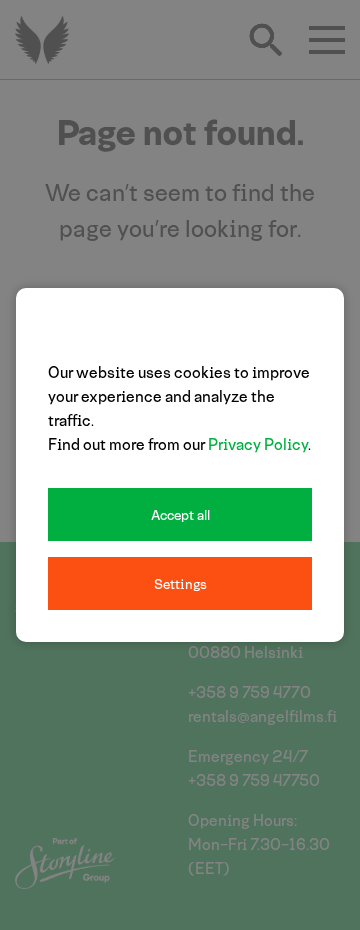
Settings (180, 583)
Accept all (180, 514)
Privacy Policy (258, 443)
